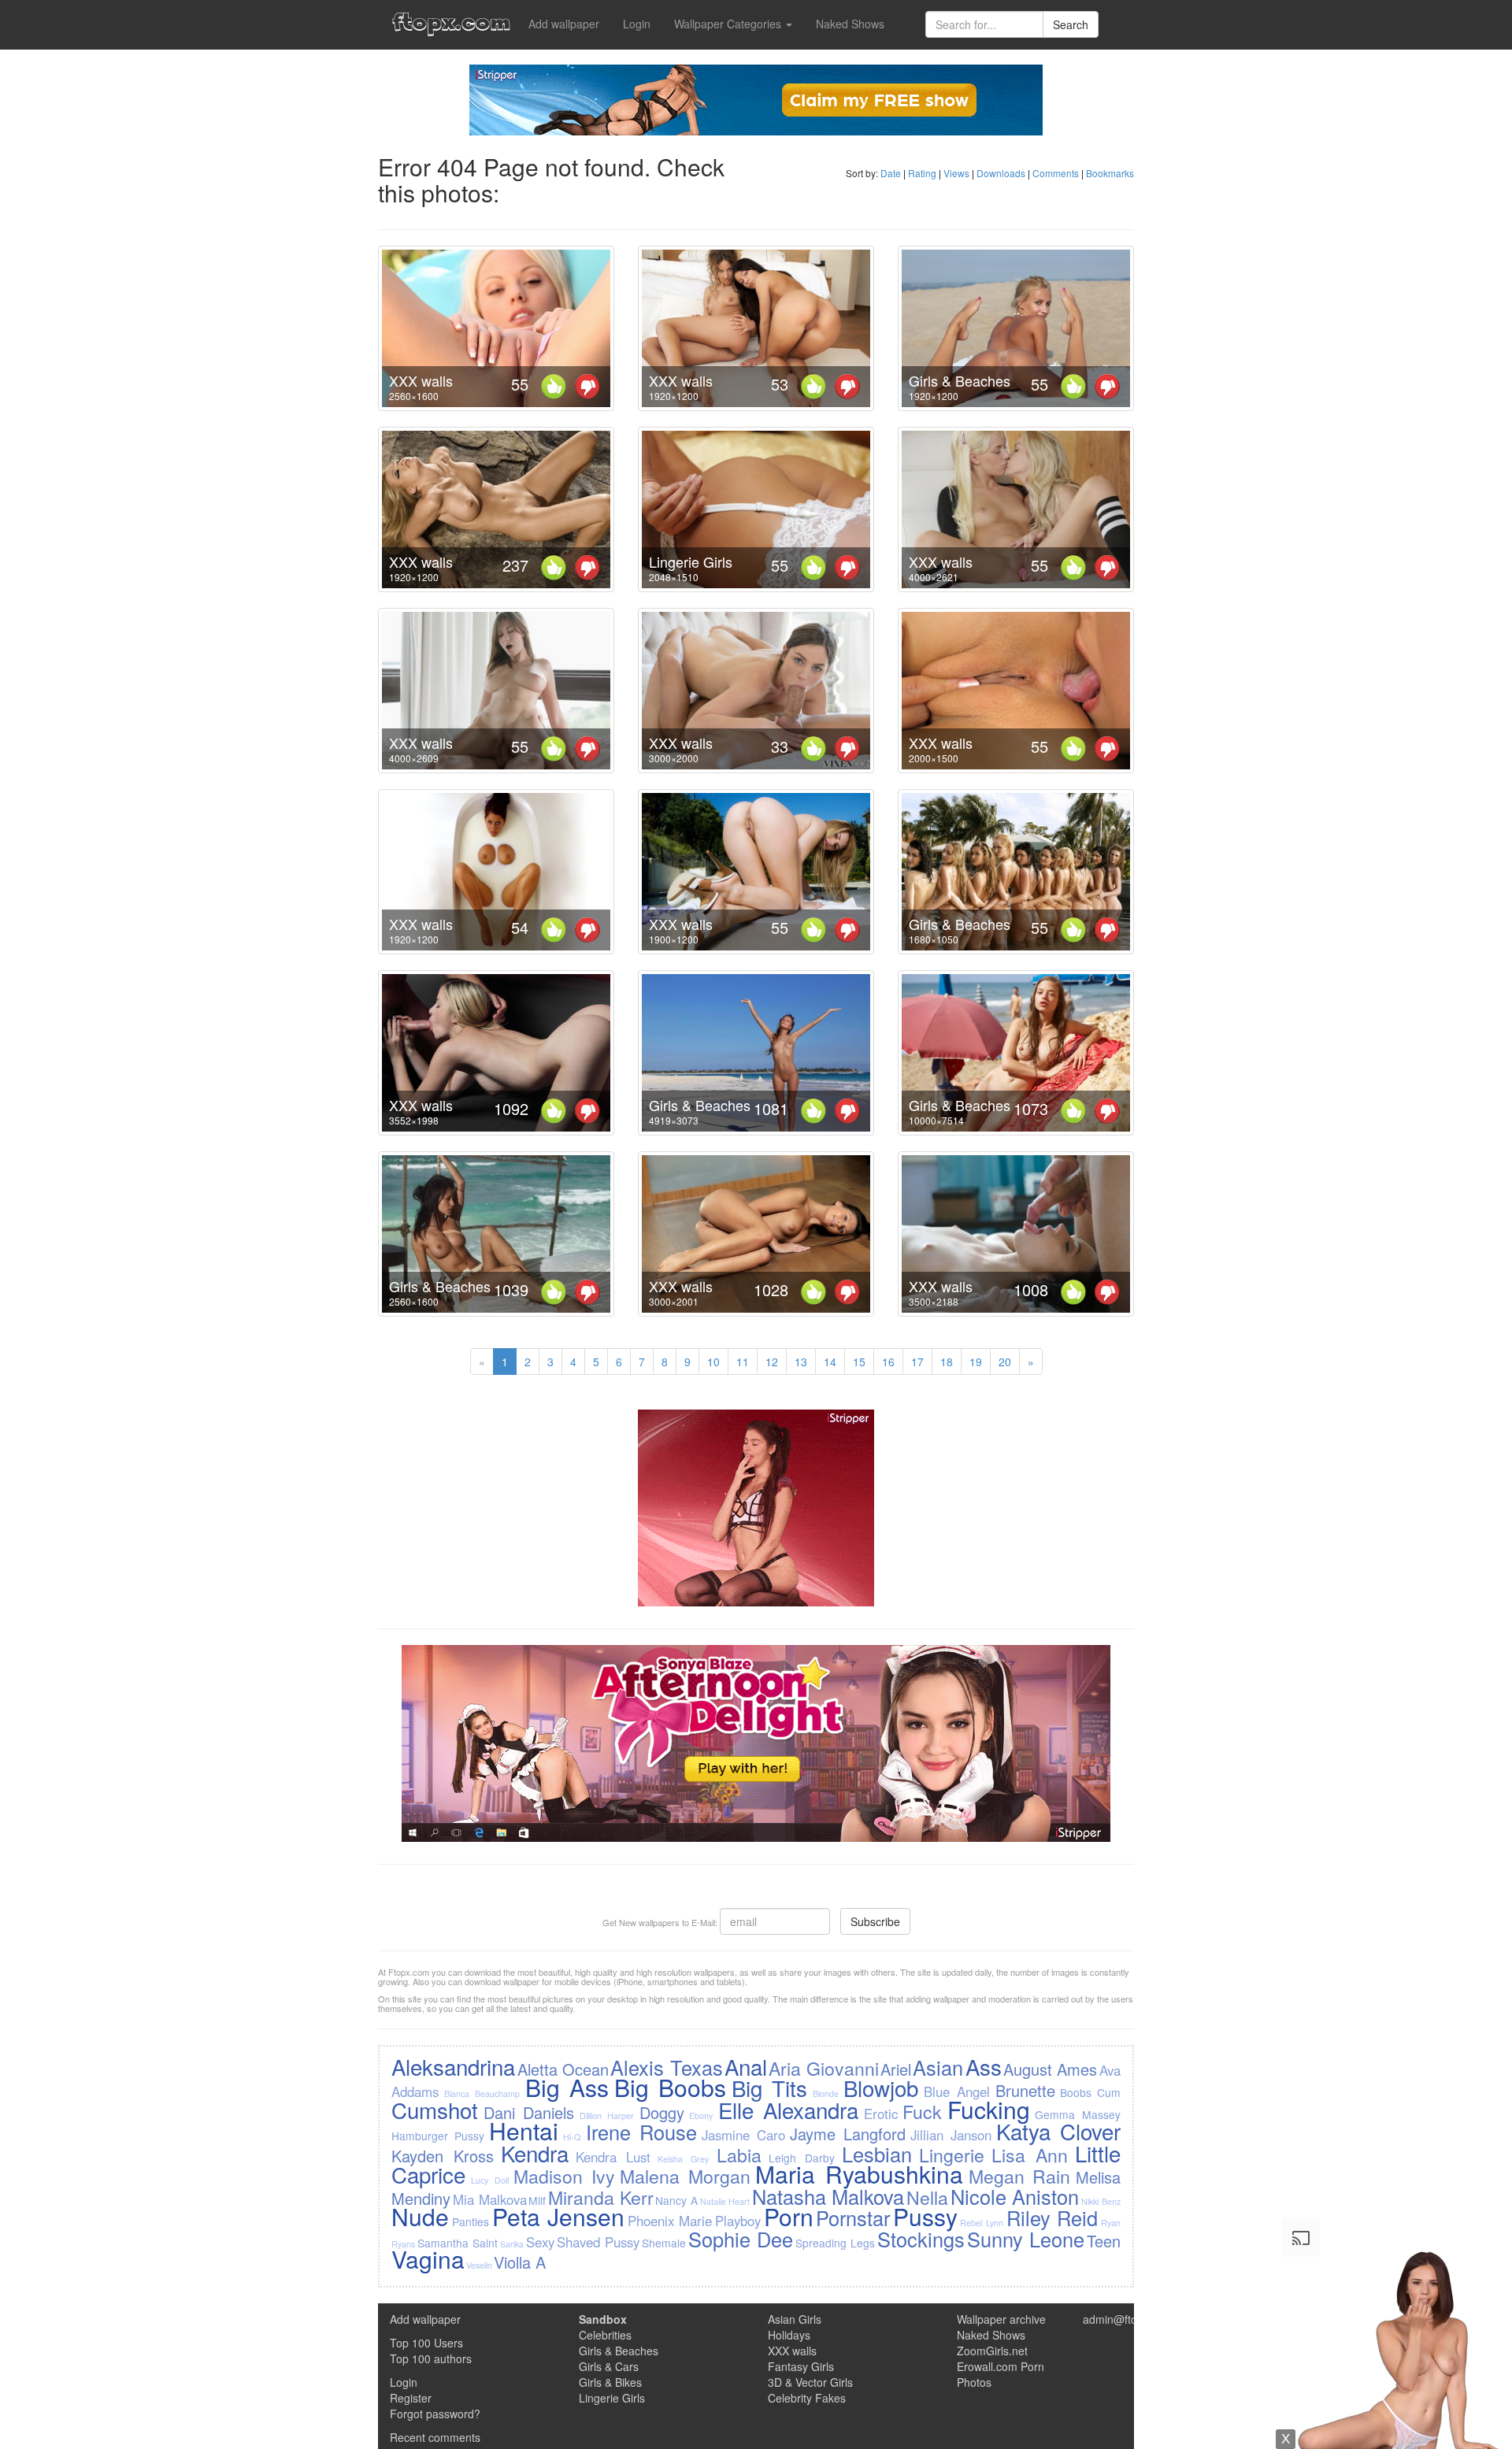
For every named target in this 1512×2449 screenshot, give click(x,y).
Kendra (535, 2153)
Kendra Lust (613, 2157)
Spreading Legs (835, 2243)
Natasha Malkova (828, 2196)
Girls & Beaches (960, 380)
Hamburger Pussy (438, 2136)
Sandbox (603, 2319)
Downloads (1001, 173)
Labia (739, 2154)
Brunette (1025, 2090)
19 (976, 1362)
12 (772, 1362)
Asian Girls (795, 2319)
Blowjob (881, 2088)
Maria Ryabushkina (859, 2174)
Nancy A (676, 2200)
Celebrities (605, 2335)
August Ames (1050, 2069)
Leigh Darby (802, 2158)
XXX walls (421, 380)
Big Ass (567, 2087)
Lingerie (952, 2154)
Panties (471, 2221)
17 (917, 1362)
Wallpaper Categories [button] (729, 24)
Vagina (428, 2259)
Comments (1056, 173)
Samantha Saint (458, 2243)
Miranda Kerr (601, 2197)
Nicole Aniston (1015, 2196)
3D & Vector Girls (810, 2382)
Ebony (701, 2116)
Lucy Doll (490, 2180)
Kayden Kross (443, 2156)
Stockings (921, 2239)
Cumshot (435, 2110)
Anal (746, 2066)
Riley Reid (1052, 2217)
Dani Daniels (529, 2112)
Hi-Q (572, 2137)
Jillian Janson (951, 2135)
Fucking (989, 2109)
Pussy (925, 2216)
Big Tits (769, 2088)
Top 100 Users (426, 2343)
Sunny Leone (1026, 2239)
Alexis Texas (666, 2067)
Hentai (524, 2130)
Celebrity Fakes (807, 2398)
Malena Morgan (685, 2176)
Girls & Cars (609, 2366)
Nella (927, 2197)
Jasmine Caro (743, 2135)
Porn (789, 2216)
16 (888, 1362)
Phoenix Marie (670, 2221)
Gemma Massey (1077, 2114)
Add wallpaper (564, 24)
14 (830, 1362)
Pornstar (853, 2217)
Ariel (896, 2069)
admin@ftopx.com (1128, 2319)
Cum (1109, 2092)
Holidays (789, 2335)
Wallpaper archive (1001, 2319)
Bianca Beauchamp (482, 2093)
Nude (420, 2216)
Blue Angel (957, 2091)
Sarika (512, 2244)
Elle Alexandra (788, 2110)
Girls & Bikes (610, 2382)
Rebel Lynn (982, 2223)
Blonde (826, 2093)
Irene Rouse (641, 2132)
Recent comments (435, 2437)
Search (1071, 24)
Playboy (738, 2221)
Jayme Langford (848, 2134)
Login (637, 24)
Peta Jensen (559, 2216)
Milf (537, 2200)
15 (859, 1362)
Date (891, 173)
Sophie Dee (741, 2239)
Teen (1104, 2241)
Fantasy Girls (801, 2366)
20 (1005, 1362)
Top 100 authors (431, 2358)
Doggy (662, 2112)
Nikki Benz (1101, 2201)
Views (956, 173)
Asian (938, 2067)
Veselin (479, 2265)
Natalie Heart (725, 2201)
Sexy (540, 2242)
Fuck (922, 2111)
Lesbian (877, 2154)
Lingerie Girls (691, 561)
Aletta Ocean (563, 2069)
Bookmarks (1110, 173)
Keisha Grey (683, 2159)
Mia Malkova (490, 2199)
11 (743, 1362)
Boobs (1076, 2092)
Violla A (520, 2262)
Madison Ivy (564, 2176)
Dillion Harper (607, 2116)
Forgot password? (435, 2414)
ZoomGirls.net (992, 2351)
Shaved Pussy (598, 2242)
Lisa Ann (1030, 2154)
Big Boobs (670, 2087)
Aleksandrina (453, 2066)
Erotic (881, 2114)
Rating (922, 173)
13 (801, 1362)
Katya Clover (1058, 2131)
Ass (984, 2066)
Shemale (664, 2243)
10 (713, 1362)
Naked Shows (850, 24)
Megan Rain (1020, 2176)
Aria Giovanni (823, 2068)
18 (947, 1362)
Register (411, 2398)
